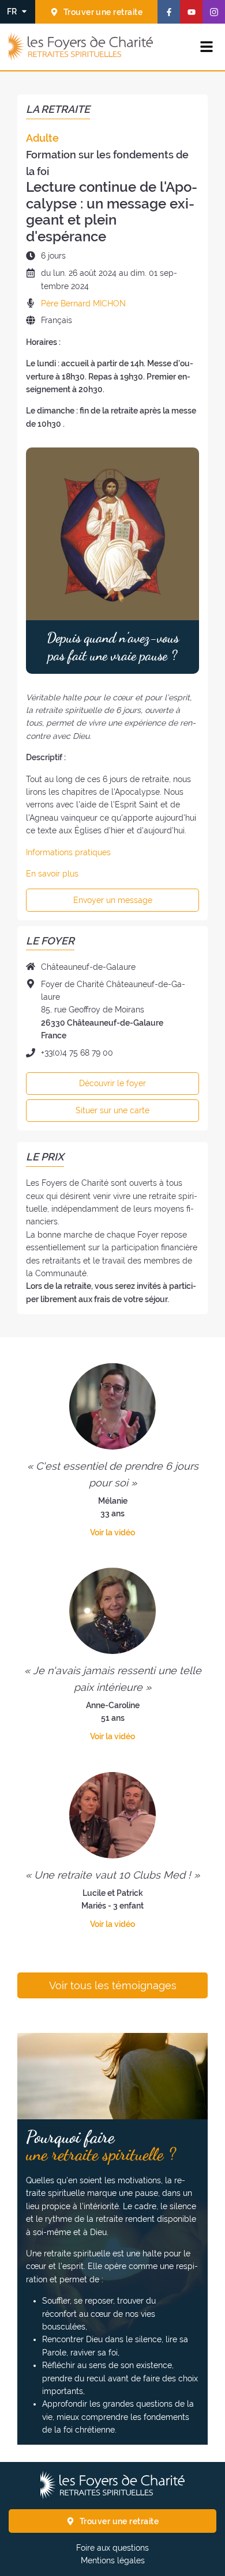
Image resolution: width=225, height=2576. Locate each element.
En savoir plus (52, 874)
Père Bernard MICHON (83, 303)
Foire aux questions (112, 2548)
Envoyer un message (113, 900)
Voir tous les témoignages (113, 1986)
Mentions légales (113, 2560)
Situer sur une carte (112, 1110)
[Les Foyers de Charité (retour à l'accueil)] (81, 47)
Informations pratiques (68, 852)
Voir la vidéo (112, 1532)
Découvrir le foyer (112, 1083)
